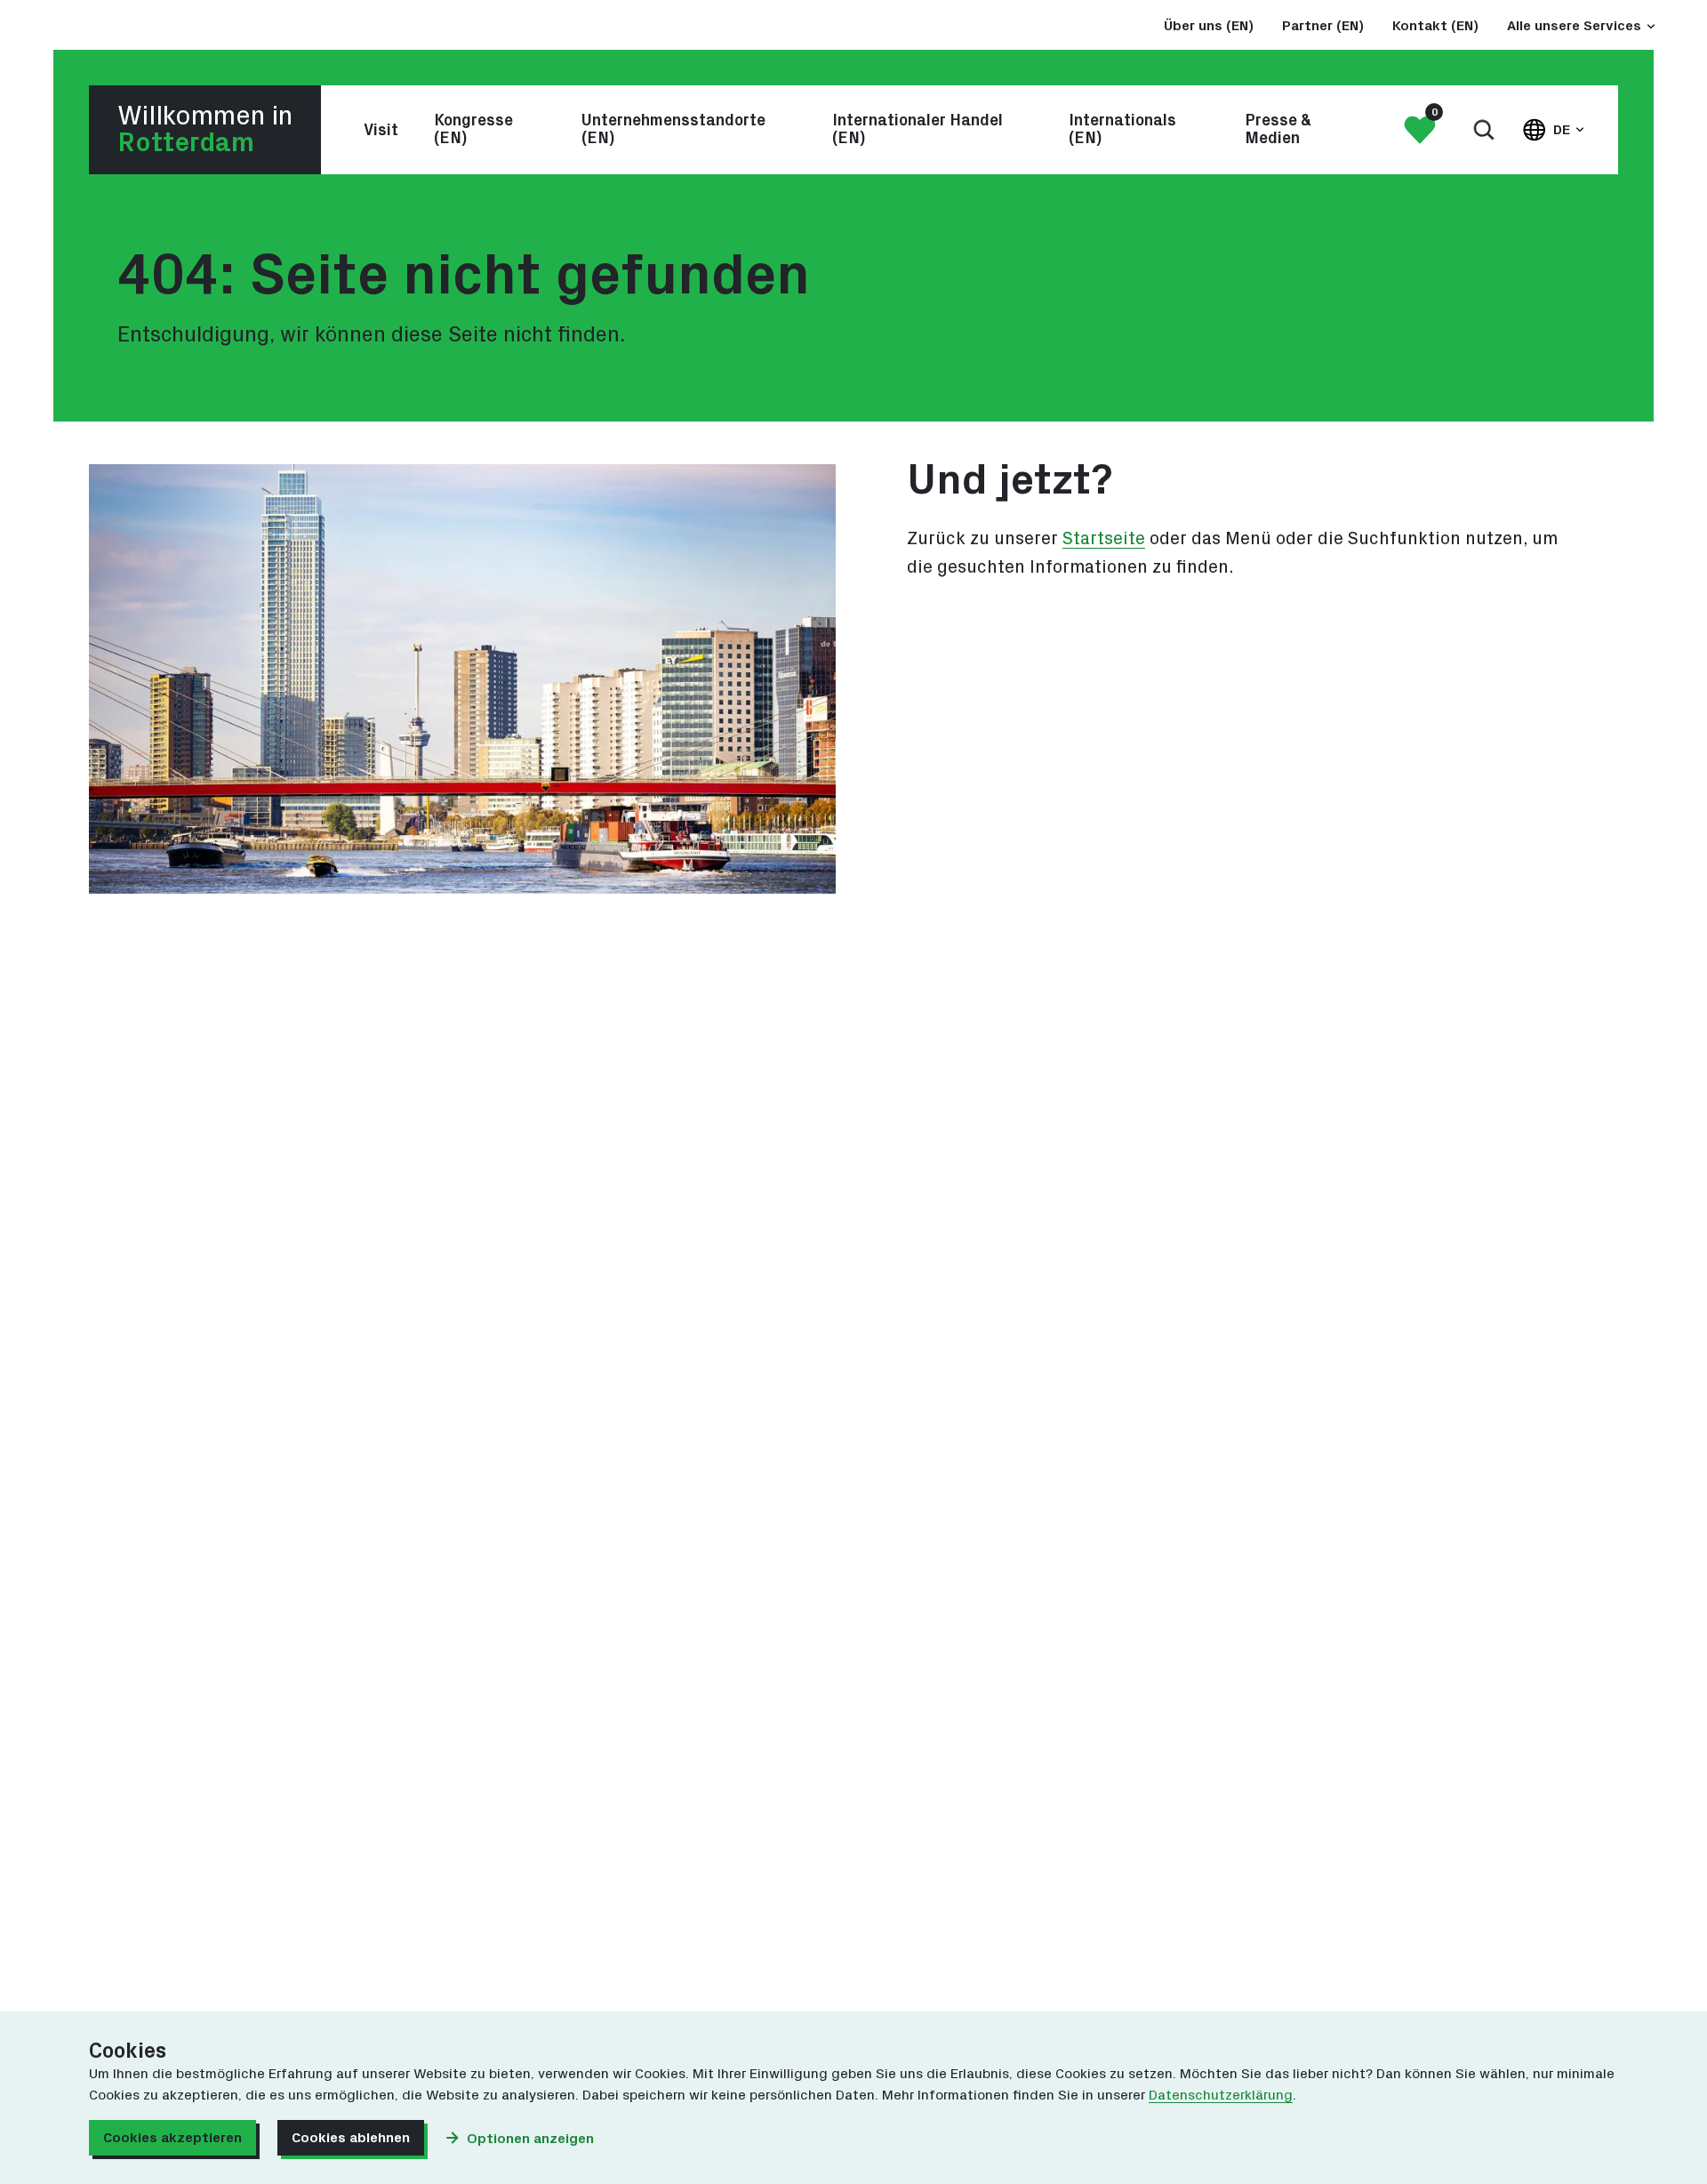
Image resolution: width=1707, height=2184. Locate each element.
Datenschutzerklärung (1221, 2095)
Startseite (1104, 539)
